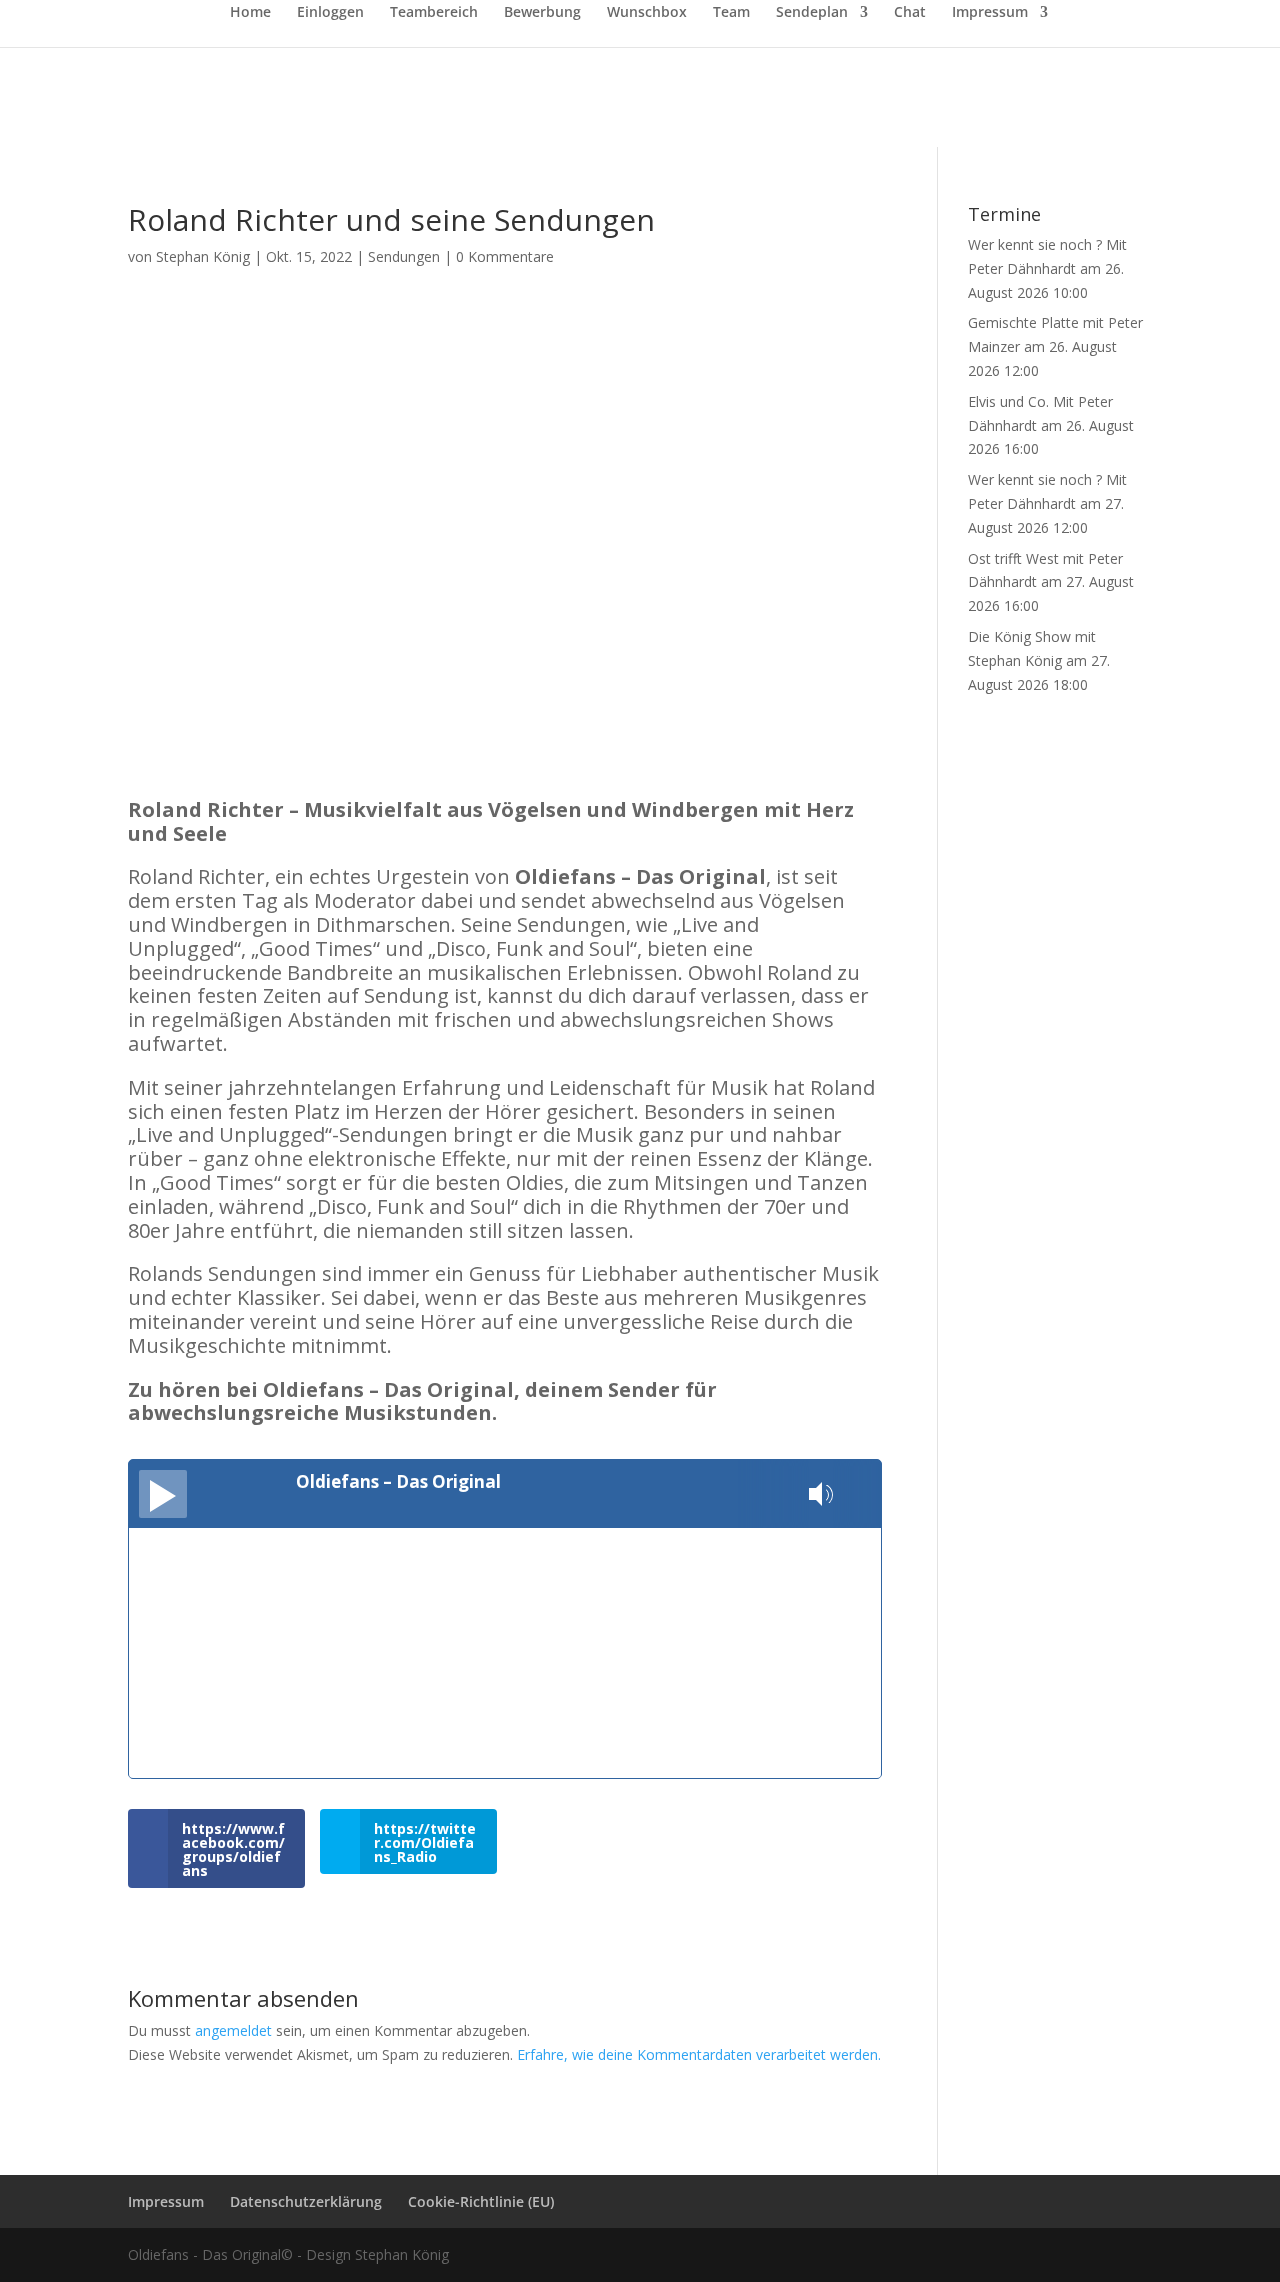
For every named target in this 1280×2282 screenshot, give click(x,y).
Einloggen (330, 13)
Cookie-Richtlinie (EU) (481, 2201)
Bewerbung (542, 13)
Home (250, 13)
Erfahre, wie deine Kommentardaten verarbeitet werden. (699, 2054)
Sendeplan (812, 13)
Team (731, 13)
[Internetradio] (860, 1494)
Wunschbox (647, 13)
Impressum (990, 13)
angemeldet (233, 2030)
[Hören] (163, 1494)
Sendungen (404, 256)
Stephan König (203, 256)
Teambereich (434, 13)
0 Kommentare (505, 256)
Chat (910, 13)
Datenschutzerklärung (306, 2201)
